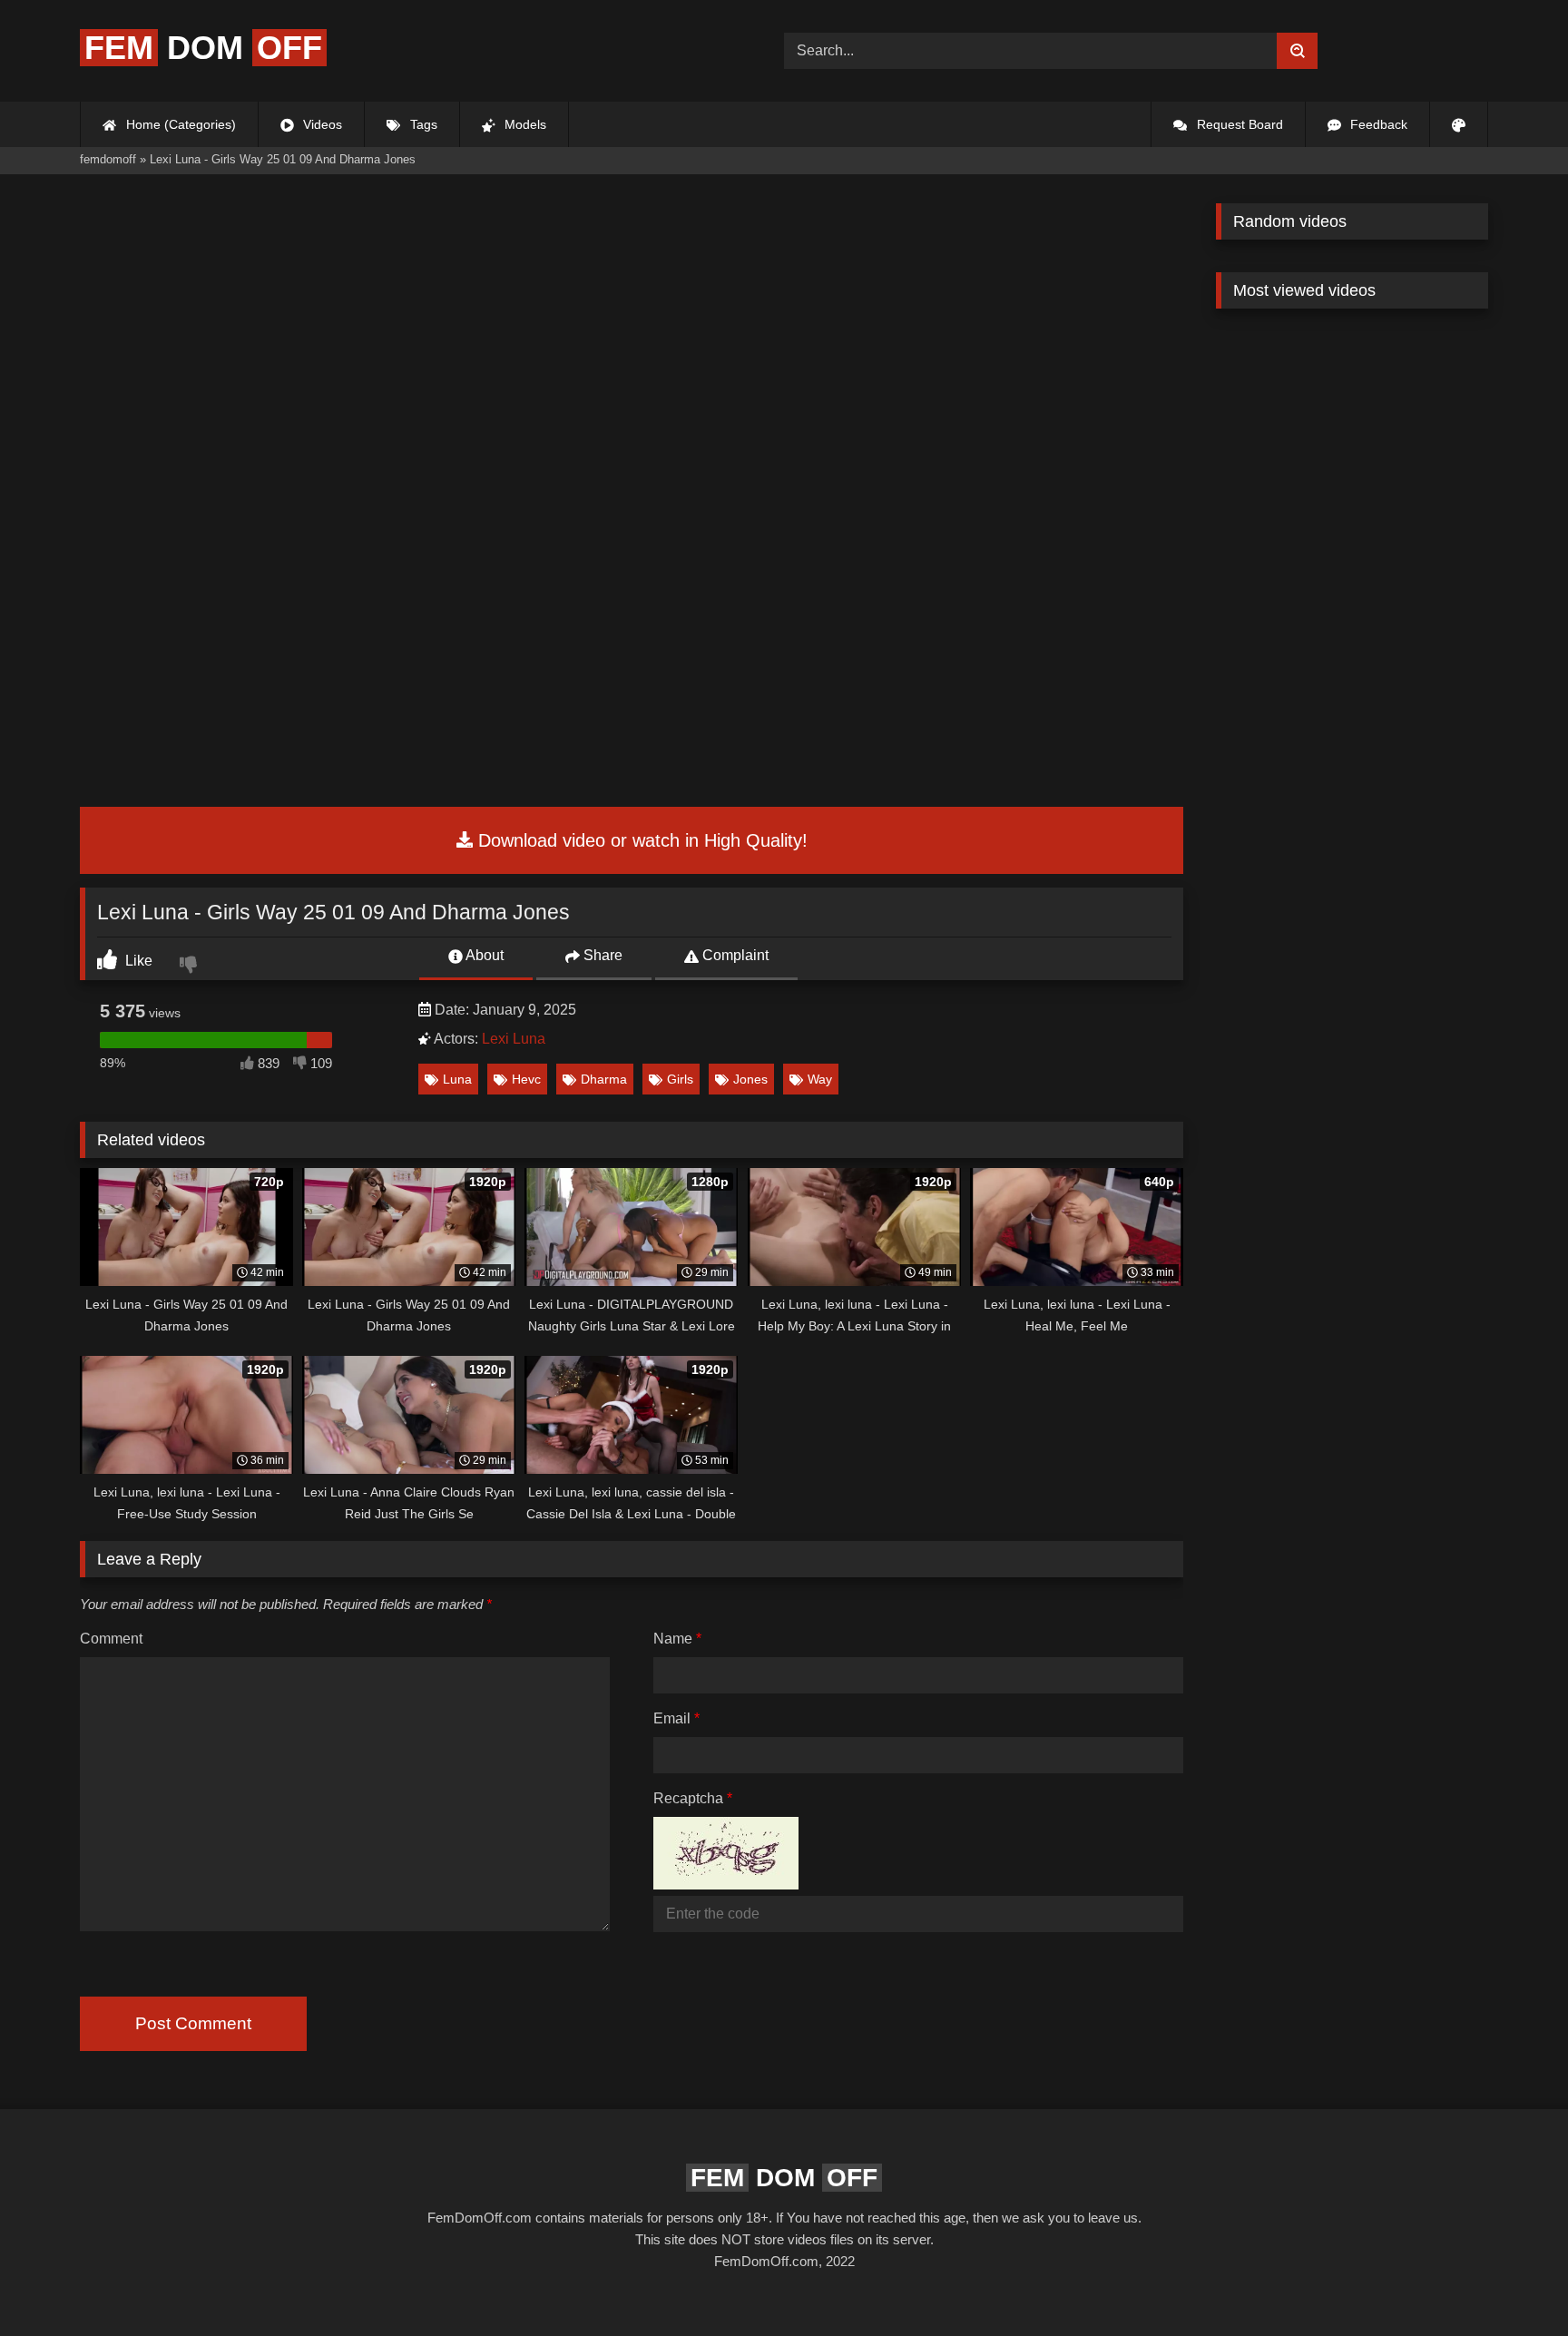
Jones (750, 1079)
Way (820, 1079)
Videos (321, 124)
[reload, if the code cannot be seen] (726, 1885)
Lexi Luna (514, 1039)
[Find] (1297, 51)
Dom (203, 48)
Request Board (1238, 124)
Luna (457, 1079)
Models (524, 124)
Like (137, 961)
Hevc (526, 1079)
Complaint (734, 955)
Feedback (1377, 124)
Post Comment (193, 2023)
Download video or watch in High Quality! (640, 840)
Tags (422, 124)
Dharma (604, 1079)
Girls (680, 1079)
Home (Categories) (179, 124)
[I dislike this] (191, 967)
